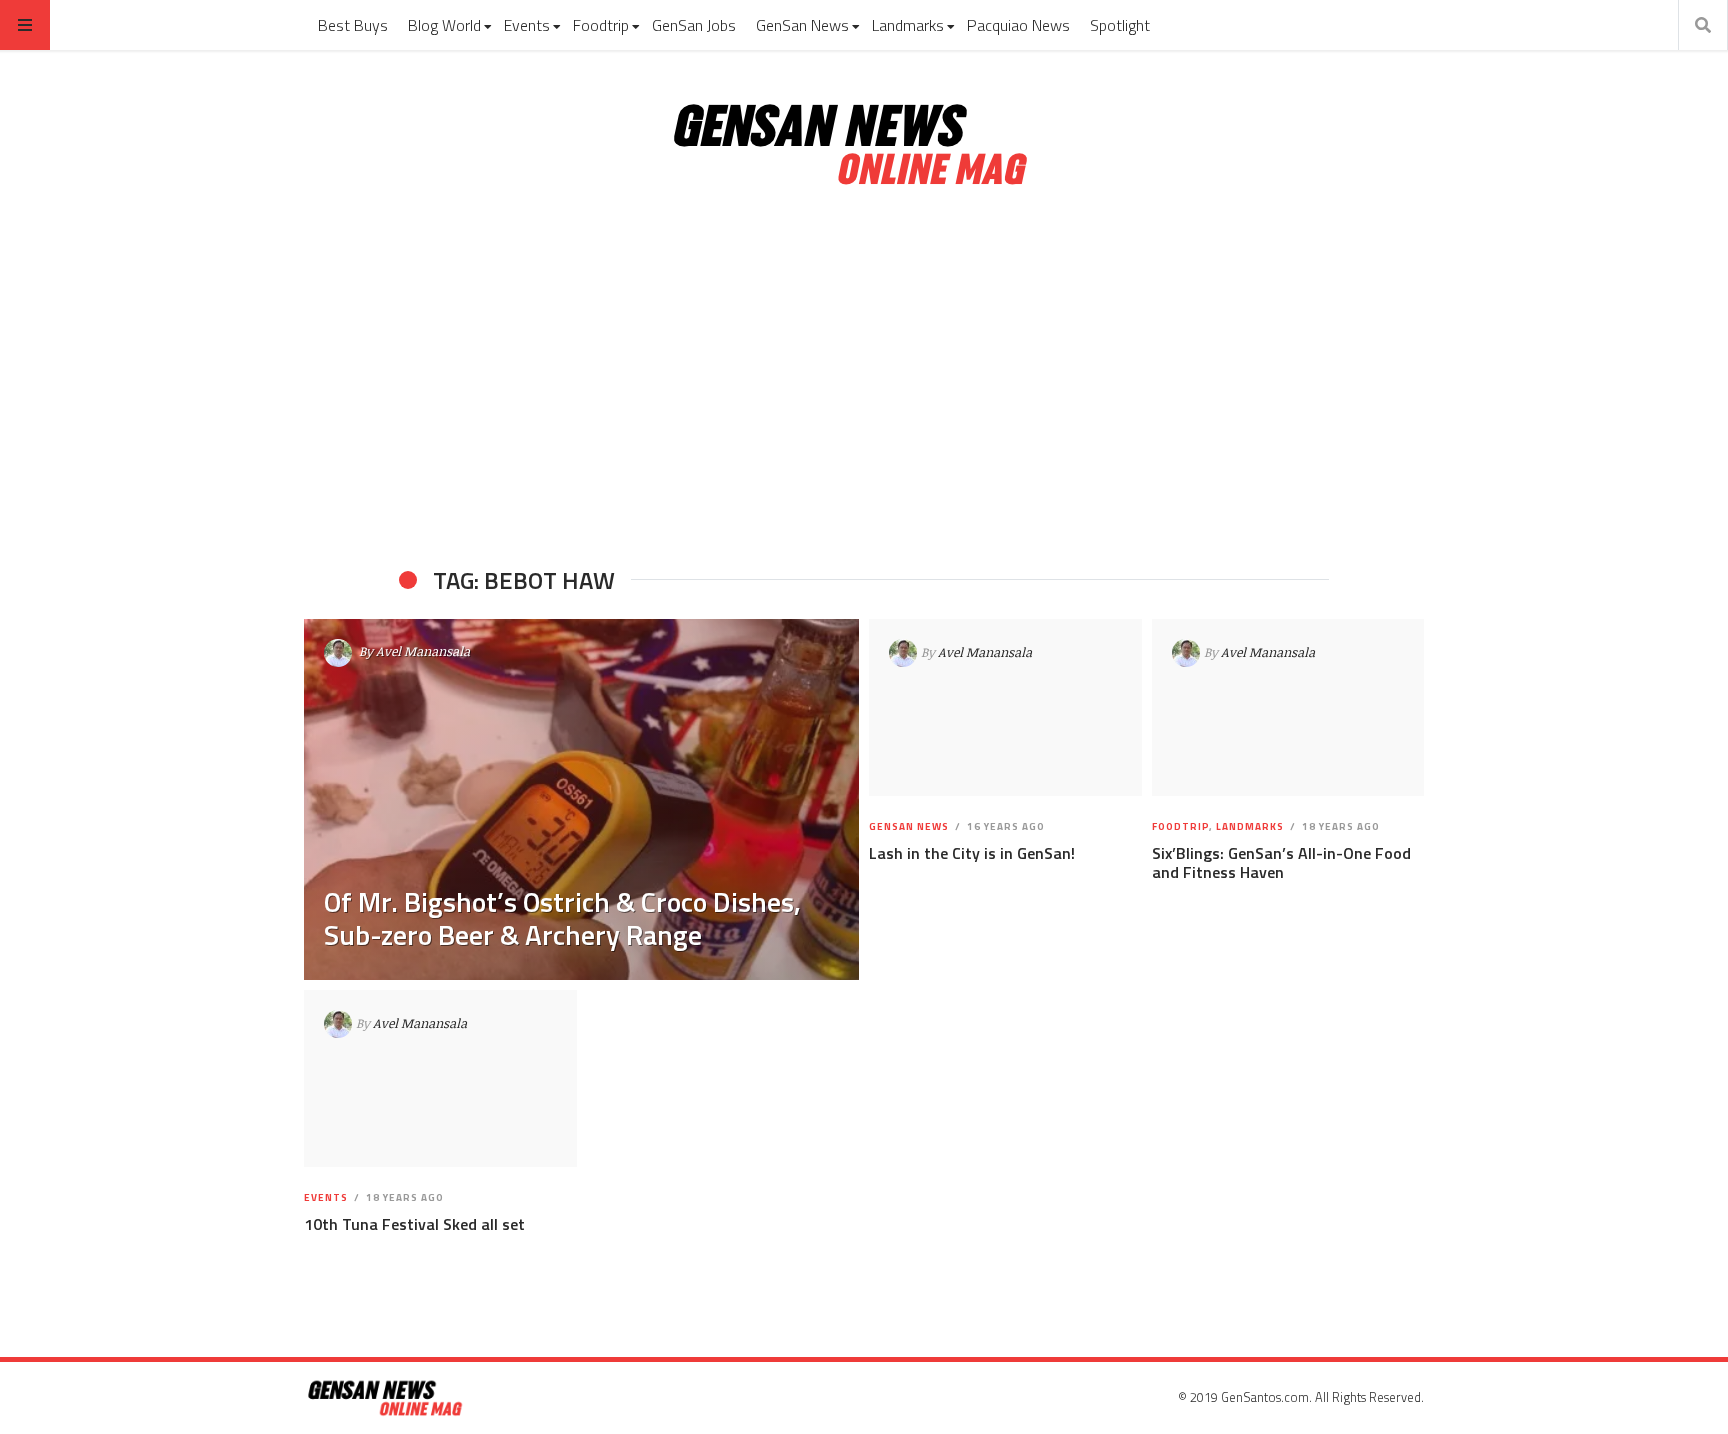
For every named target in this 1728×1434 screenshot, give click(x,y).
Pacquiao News (1018, 25)
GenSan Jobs (694, 25)
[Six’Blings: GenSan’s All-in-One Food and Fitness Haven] (1287, 708)
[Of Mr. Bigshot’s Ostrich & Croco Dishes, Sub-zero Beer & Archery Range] (581, 799)
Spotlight (1120, 25)
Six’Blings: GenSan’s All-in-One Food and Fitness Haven (1281, 862)
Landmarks (908, 25)
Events (527, 25)
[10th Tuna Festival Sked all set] (440, 1079)
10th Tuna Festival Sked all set (414, 1224)
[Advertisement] (864, 378)
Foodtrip (601, 25)
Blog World (444, 25)
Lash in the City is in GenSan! (972, 853)
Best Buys (353, 25)
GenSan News (802, 25)
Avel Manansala (423, 651)
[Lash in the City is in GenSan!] (1005, 708)
